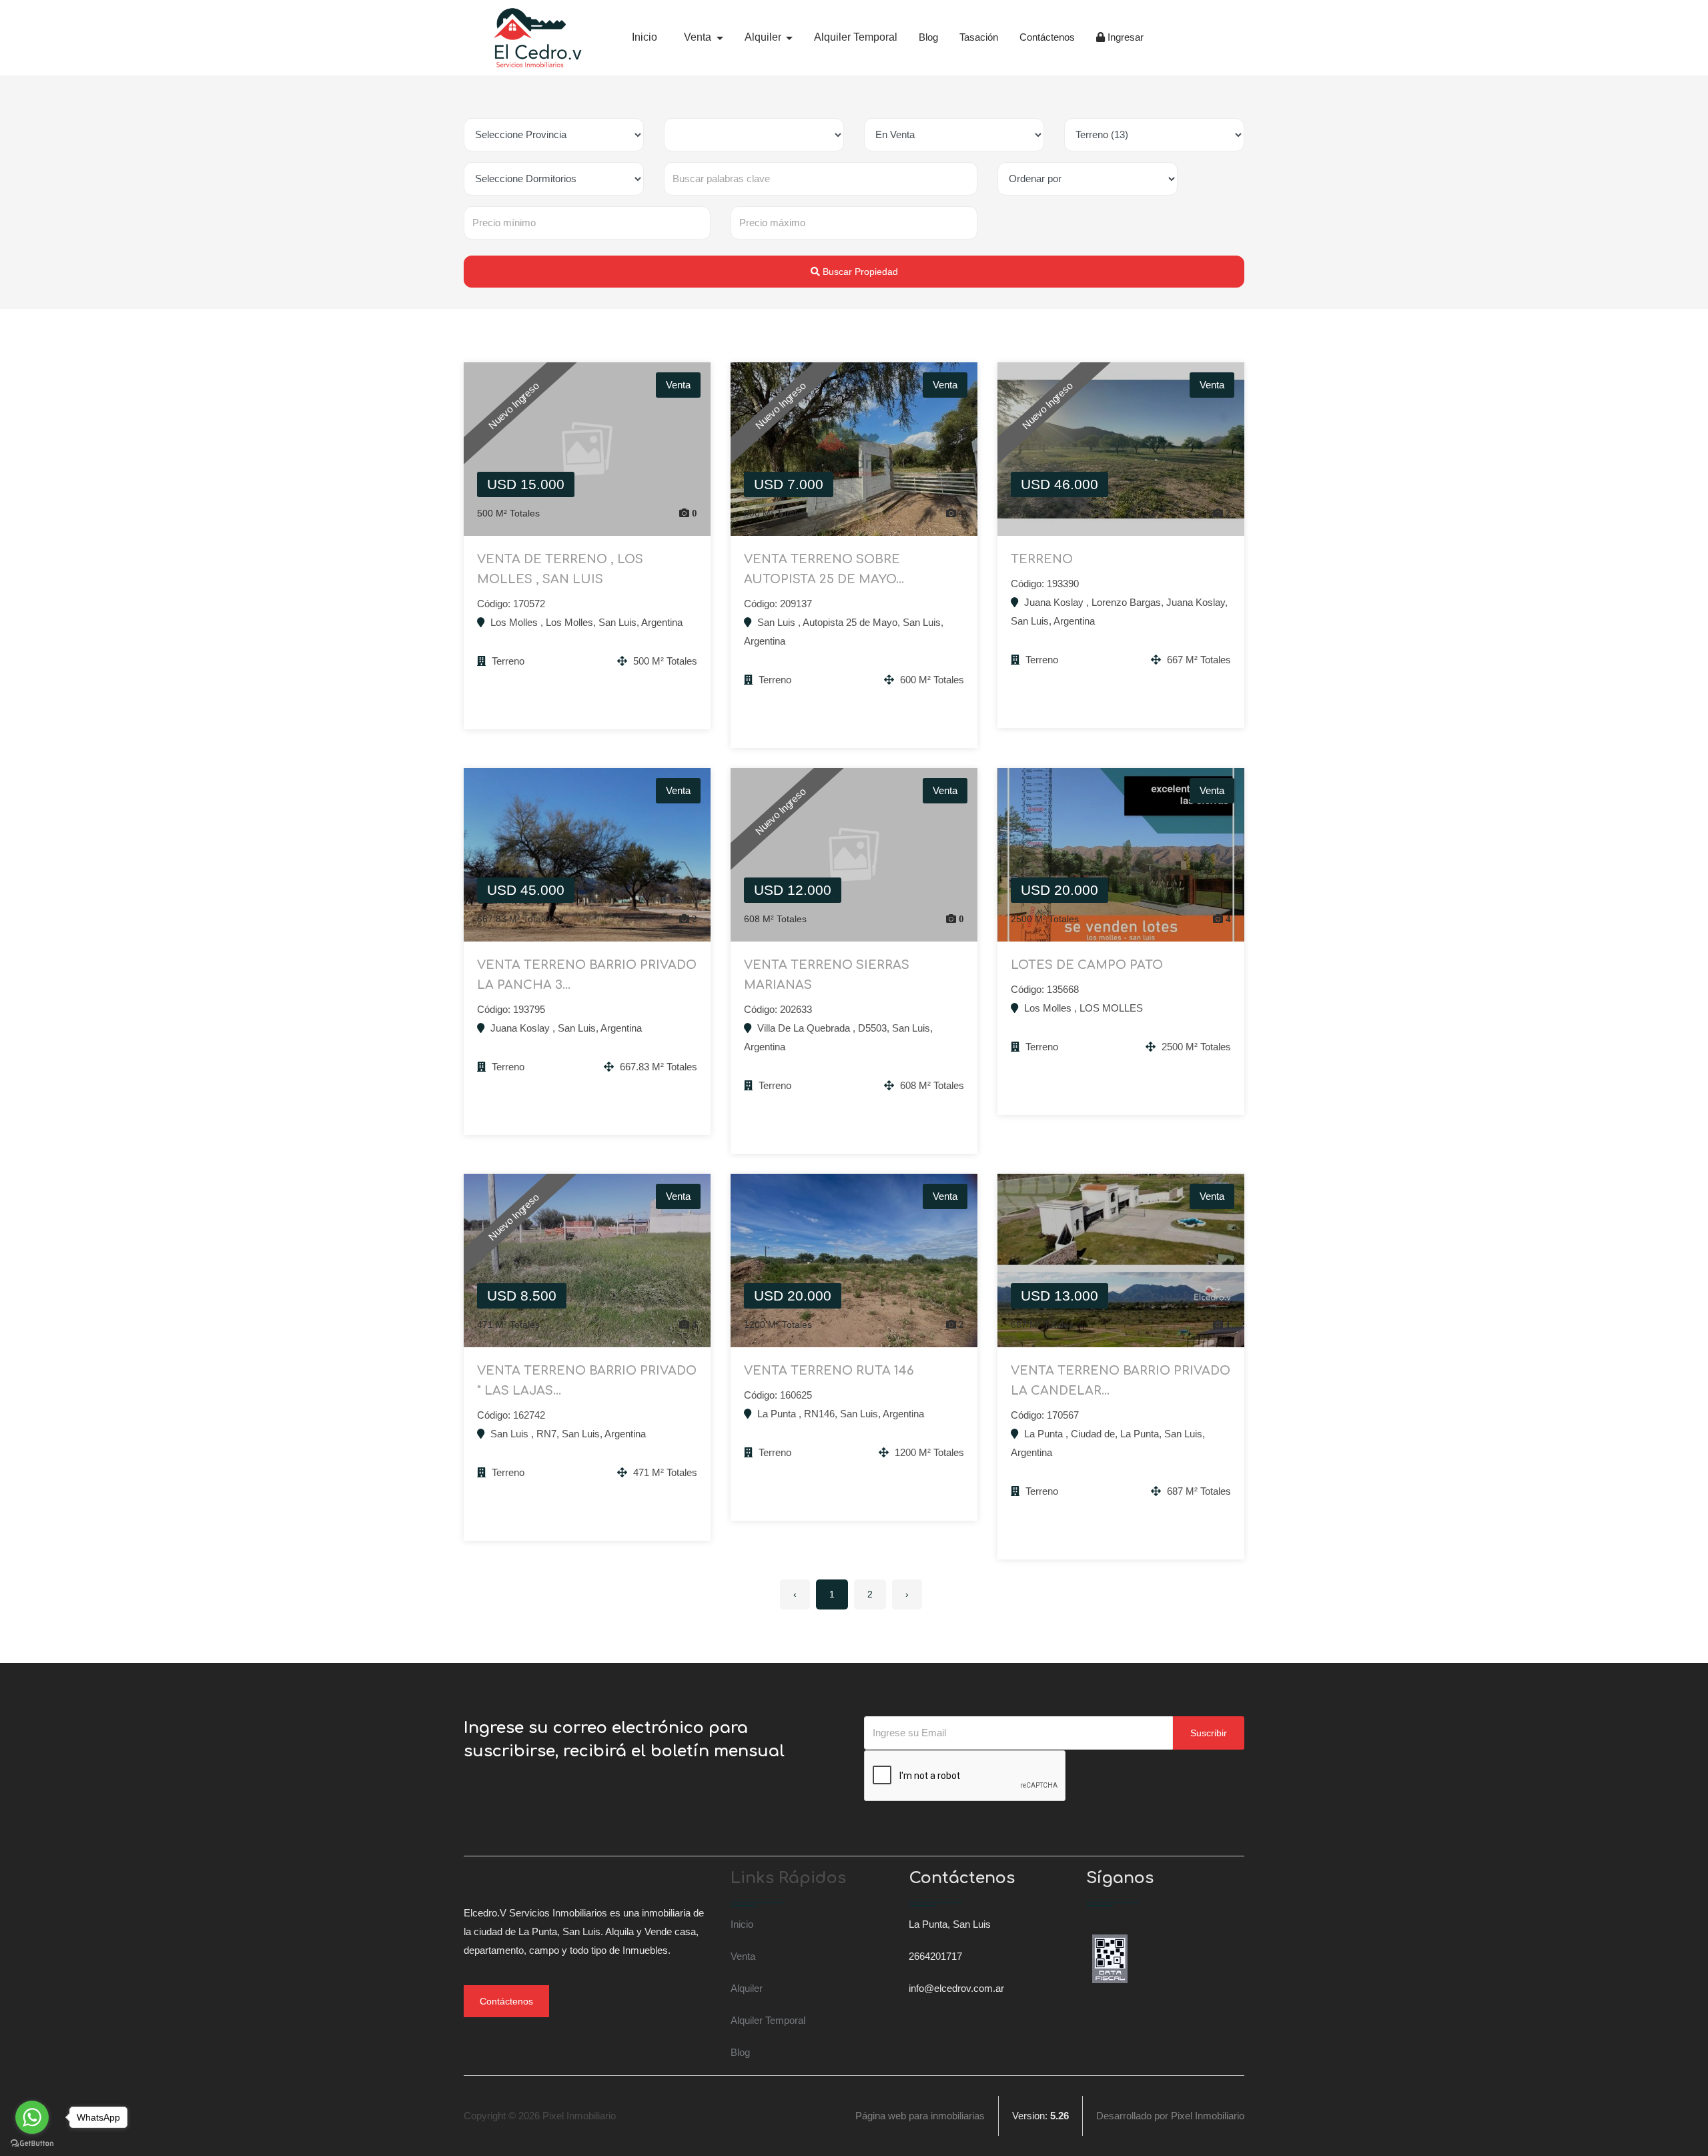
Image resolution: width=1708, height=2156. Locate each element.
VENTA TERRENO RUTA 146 (829, 1371)
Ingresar (1124, 37)
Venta (743, 1956)
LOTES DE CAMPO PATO (1087, 965)
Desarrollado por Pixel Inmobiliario (1170, 2116)
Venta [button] (699, 37)
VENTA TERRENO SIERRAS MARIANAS (827, 975)
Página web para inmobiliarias (920, 2116)
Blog (928, 37)
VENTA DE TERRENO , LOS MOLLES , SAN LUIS (560, 569)
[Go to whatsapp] (32, 2117)
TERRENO (1042, 559)
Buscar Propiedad (859, 272)
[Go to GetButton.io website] (32, 2143)
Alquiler (747, 1988)
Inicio (645, 37)
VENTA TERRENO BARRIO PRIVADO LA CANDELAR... (1121, 1381)
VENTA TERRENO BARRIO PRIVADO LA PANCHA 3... (587, 975)
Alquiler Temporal (856, 37)
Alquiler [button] (764, 37)
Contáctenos (1047, 37)
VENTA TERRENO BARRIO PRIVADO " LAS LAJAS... (587, 1381)
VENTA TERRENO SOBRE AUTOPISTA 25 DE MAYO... (824, 569)
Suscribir (1209, 1733)
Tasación (979, 37)
